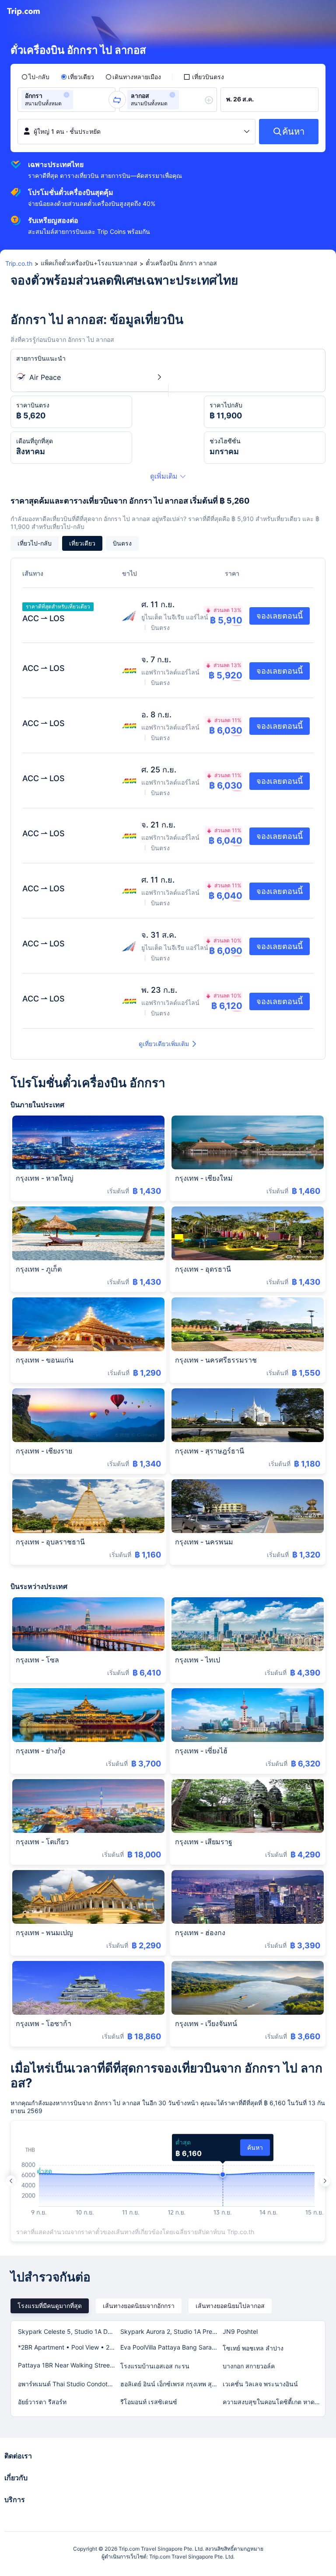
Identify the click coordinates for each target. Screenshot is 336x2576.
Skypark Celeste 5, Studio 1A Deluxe (69, 2331)
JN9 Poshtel (240, 2331)
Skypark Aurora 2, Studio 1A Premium (171, 2331)
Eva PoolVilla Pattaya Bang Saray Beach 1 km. (171, 2347)
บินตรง (122, 543)
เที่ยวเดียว (82, 543)
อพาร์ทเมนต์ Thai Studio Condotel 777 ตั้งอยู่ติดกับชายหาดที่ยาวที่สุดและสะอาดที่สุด (69, 2384)
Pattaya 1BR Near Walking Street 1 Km (69, 2365)
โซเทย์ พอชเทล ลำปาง (253, 2348)
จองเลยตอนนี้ (280, 616)
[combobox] (78, 100)
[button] (66, 95)
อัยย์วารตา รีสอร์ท (42, 2402)
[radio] (35, 77)
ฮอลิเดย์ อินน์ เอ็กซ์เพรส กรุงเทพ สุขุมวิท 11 (171, 2384)
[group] (66, 100)
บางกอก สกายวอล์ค (249, 2366)
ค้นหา (255, 2147)
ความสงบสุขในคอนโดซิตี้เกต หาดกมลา (273, 2402)
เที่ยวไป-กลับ (35, 543)
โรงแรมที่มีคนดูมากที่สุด (50, 2306)
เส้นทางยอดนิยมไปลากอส (230, 2306)
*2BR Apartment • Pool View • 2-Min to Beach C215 (69, 2347)
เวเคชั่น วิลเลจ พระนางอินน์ (260, 2384)
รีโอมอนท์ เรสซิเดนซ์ (149, 2402)
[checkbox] (204, 77)
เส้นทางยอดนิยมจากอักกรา (139, 2306)
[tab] (50, 2306)
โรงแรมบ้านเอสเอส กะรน (155, 2366)
